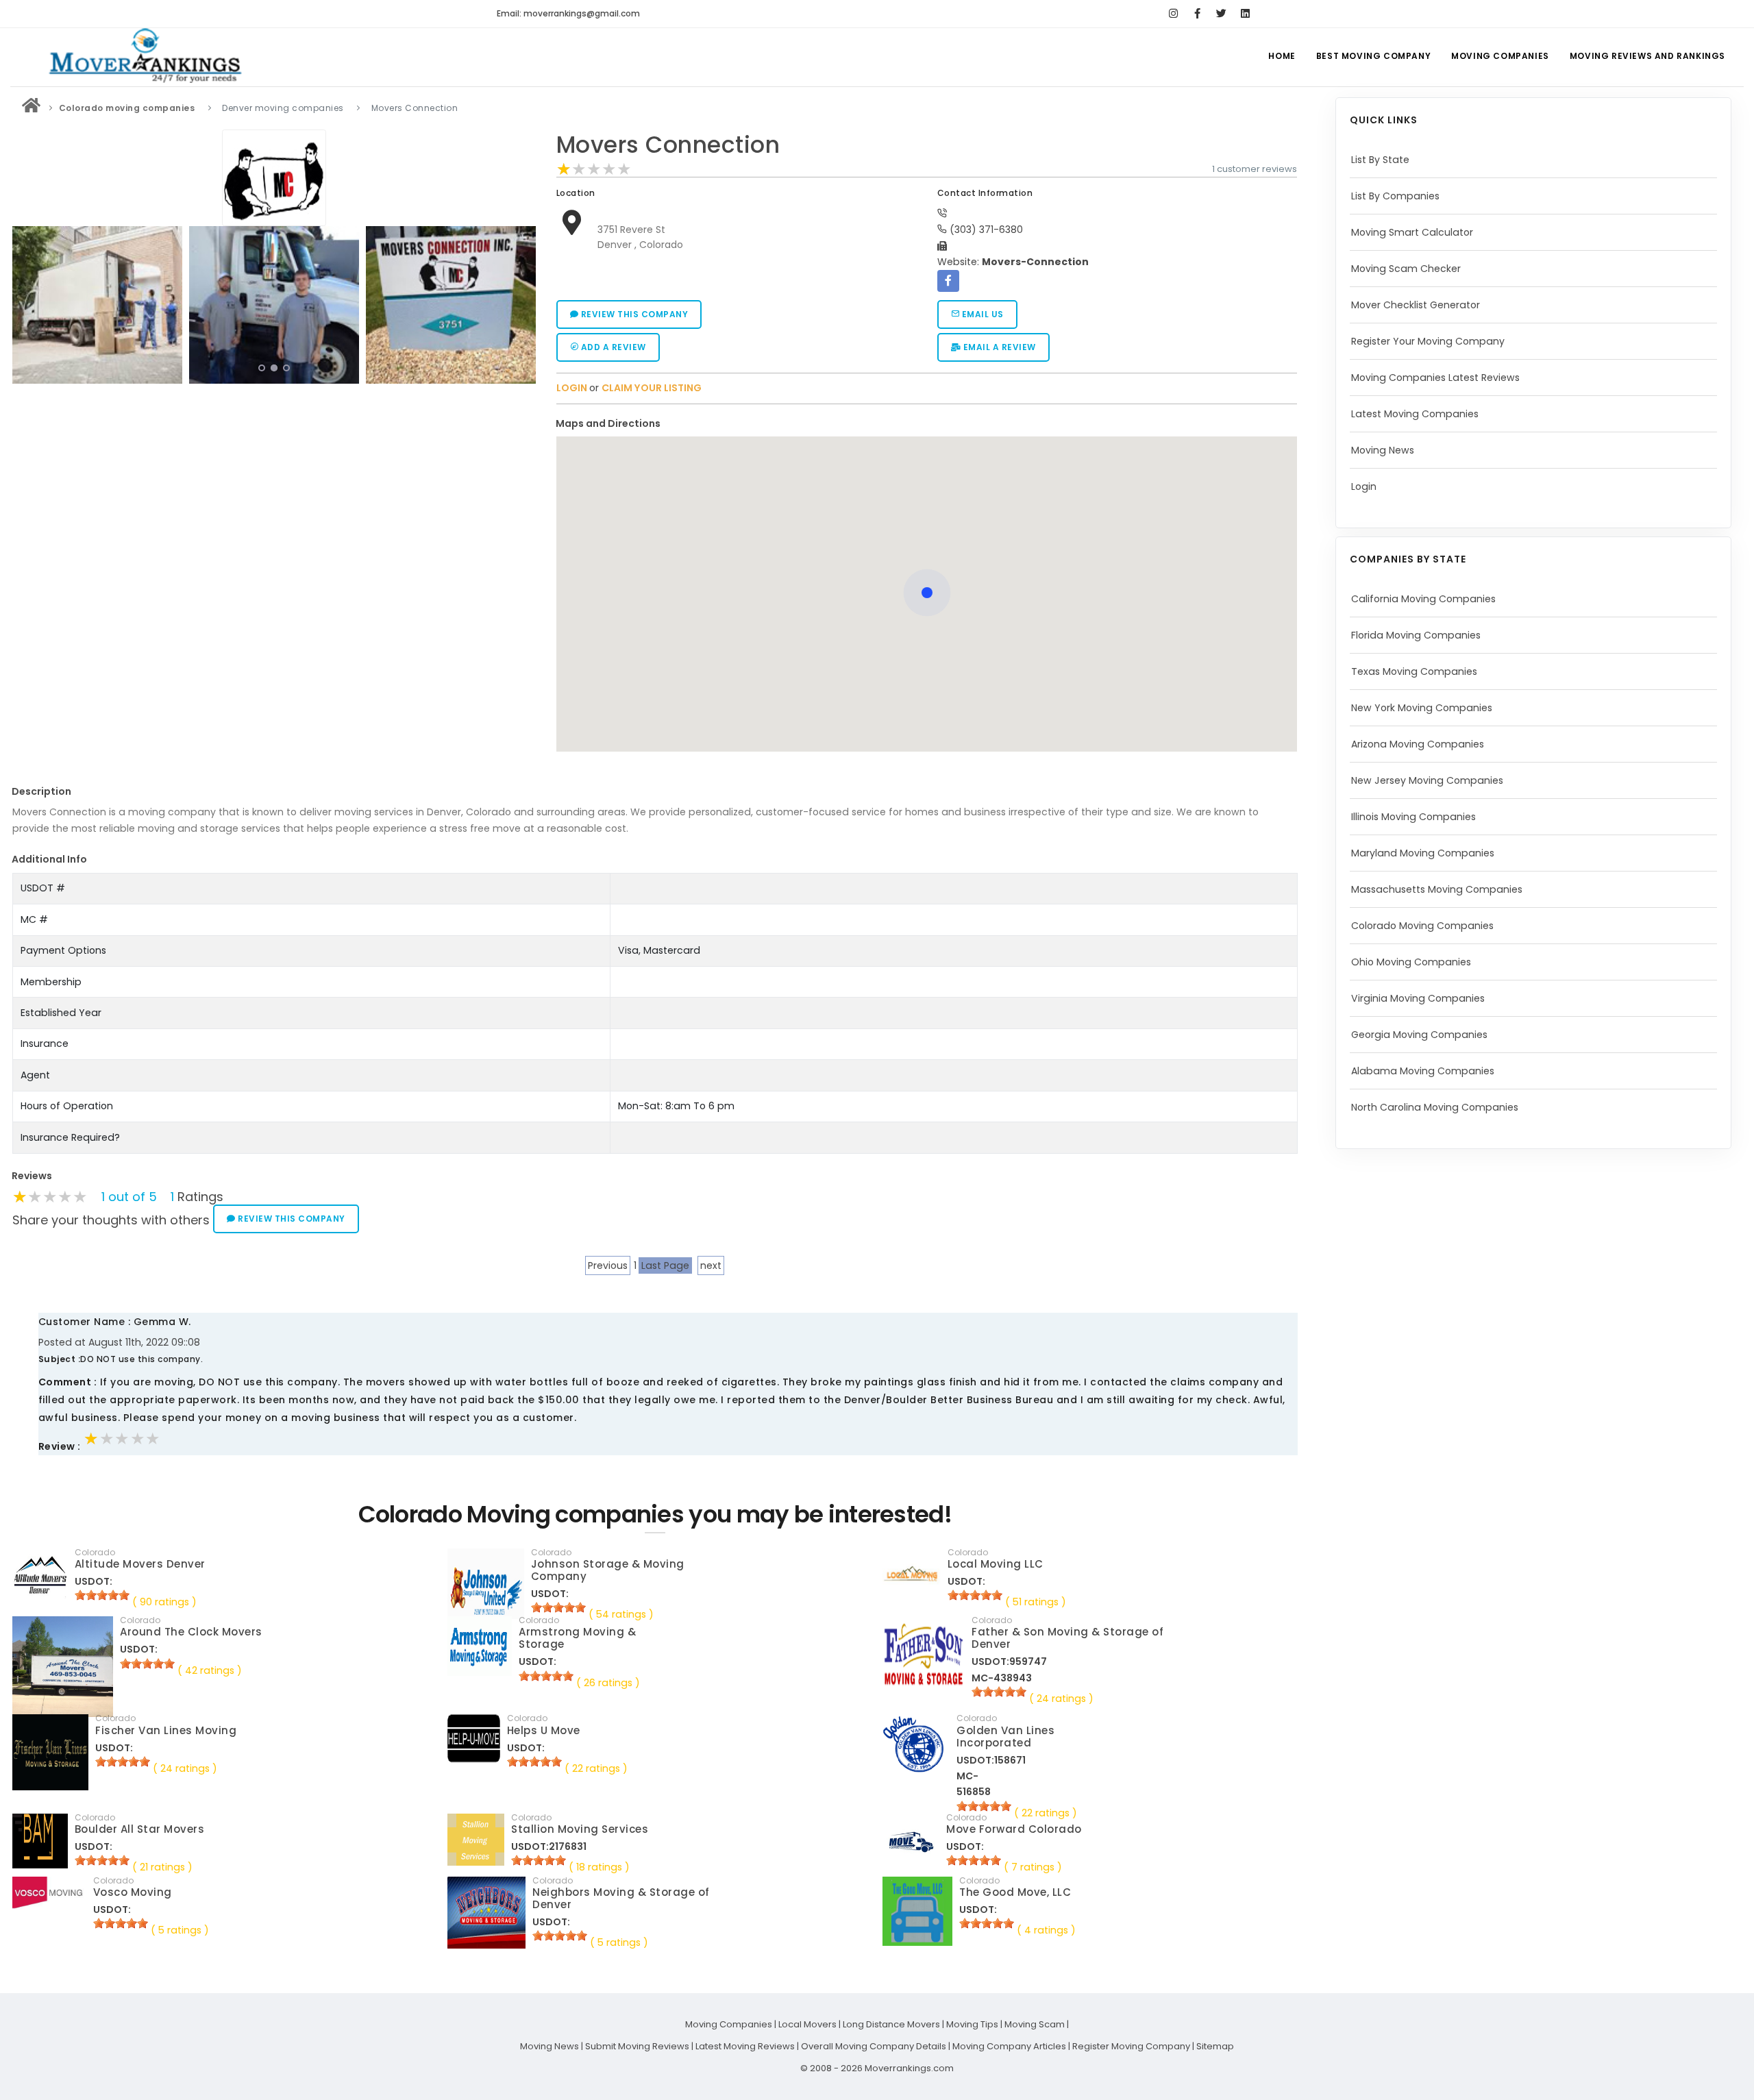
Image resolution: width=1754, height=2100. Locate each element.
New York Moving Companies (1422, 708)
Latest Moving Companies (1415, 414)
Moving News (1383, 450)
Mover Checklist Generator (1416, 305)
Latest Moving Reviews (745, 2046)
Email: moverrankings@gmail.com (568, 13)
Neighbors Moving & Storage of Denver (621, 1898)
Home (1282, 56)
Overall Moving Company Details (874, 2046)
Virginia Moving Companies (1418, 998)
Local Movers (807, 2024)
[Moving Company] (32, 108)
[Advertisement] (274, 485)
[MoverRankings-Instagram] (1173, 14)
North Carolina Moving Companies (1435, 1107)
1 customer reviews (1255, 169)
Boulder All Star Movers (140, 1829)
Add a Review (612, 347)
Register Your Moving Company (1428, 341)
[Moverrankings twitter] (1221, 14)
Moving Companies (1500, 56)
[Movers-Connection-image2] (97, 305)
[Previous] (26, 303)
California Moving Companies (1423, 599)
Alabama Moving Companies (1423, 1071)
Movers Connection (668, 145)
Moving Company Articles (1009, 2046)
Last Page (665, 1265)
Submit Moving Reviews (637, 2046)
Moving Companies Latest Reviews (1435, 378)
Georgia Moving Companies (1419, 1035)
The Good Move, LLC (1015, 1892)
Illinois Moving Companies (1413, 817)
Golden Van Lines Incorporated (1005, 1737)
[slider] (594, 169)
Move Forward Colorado (1014, 1829)
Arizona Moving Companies (1418, 744)
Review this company (633, 314)
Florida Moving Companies (1416, 635)
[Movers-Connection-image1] (451, 305)
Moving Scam (1035, 2024)
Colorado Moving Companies (1422, 926)
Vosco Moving (133, 1892)
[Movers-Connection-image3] (274, 305)
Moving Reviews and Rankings (1647, 56)
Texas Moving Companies (1414, 671)
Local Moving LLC (996, 1564)
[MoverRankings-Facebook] (1197, 14)
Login (1364, 486)
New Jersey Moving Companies (1427, 780)
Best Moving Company (1373, 56)
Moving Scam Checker (1406, 269)
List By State (1380, 160)
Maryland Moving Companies (1423, 853)
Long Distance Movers (891, 2024)
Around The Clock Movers (191, 1632)
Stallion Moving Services (580, 1829)
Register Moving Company (1131, 2046)
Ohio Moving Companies (1411, 962)
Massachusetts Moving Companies (1437, 889)
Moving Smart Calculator (1412, 232)
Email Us (981, 314)
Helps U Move (544, 1730)
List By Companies (1395, 196)
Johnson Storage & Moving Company (608, 1570)
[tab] (922, 424)
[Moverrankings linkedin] (1245, 14)
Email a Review (998, 347)
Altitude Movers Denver (140, 1564)
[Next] (522, 303)
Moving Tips (972, 2024)
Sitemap (1215, 2046)
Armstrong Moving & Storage (577, 1638)
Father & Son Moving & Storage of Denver (1067, 1638)
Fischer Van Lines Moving (166, 1730)
